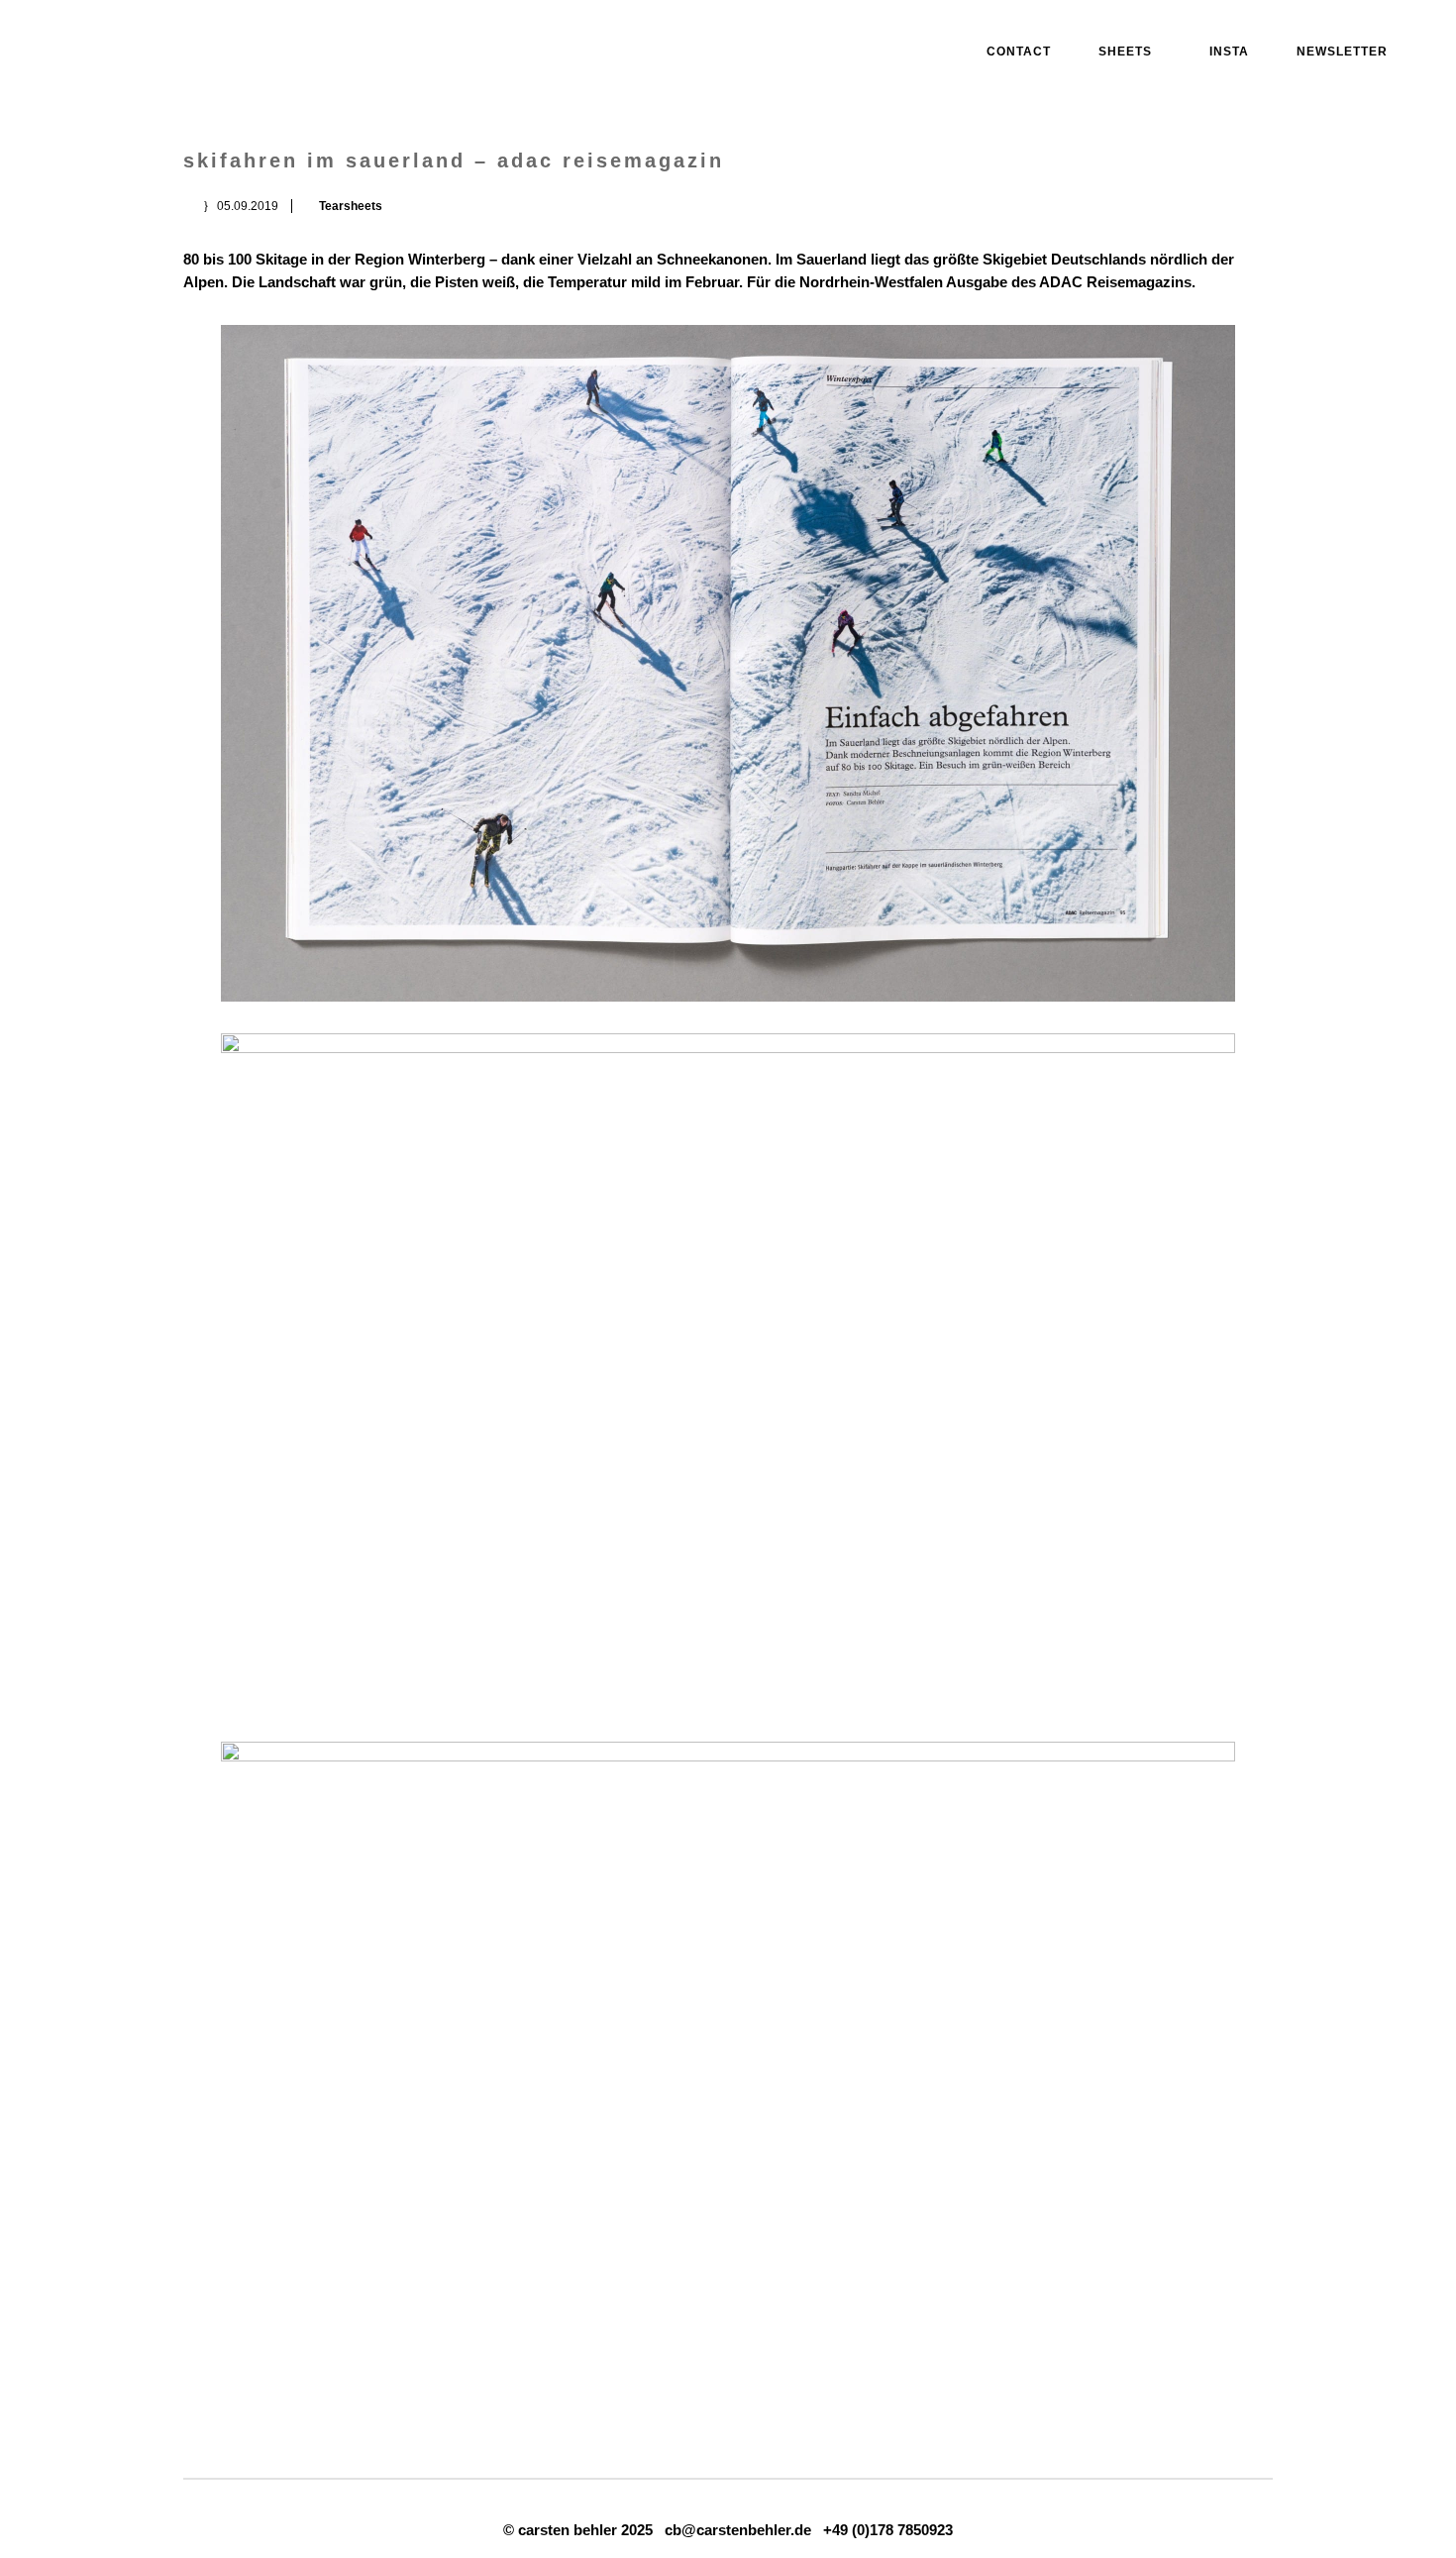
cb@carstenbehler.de (738, 2530)
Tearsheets (351, 206)
